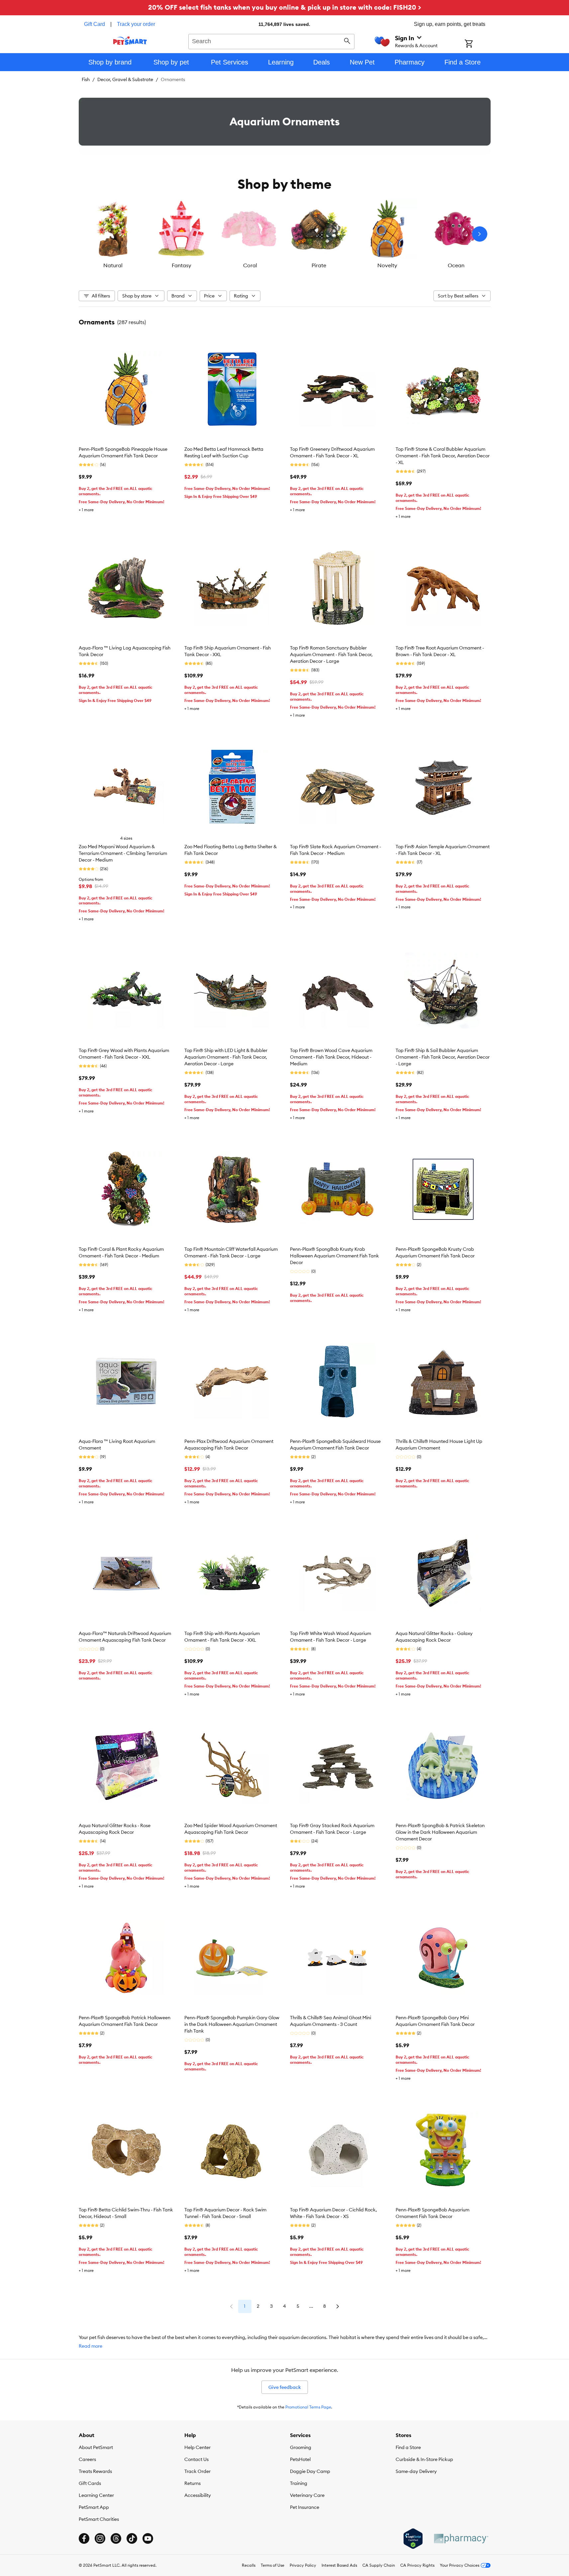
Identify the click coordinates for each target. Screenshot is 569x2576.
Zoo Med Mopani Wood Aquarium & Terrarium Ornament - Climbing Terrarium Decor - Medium (123, 853)
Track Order (197, 2471)
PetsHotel (300, 2459)
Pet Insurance (305, 2507)
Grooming (301, 2447)
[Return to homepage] (130, 41)
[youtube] (148, 2538)
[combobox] (272, 41)
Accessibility (198, 2495)
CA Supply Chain (379, 2565)
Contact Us (196, 2459)
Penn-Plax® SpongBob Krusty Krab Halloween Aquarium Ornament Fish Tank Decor (334, 1256)
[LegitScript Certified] (413, 2539)
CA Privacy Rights (417, 2565)
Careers (87, 2459)
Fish (86, 79)
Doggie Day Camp (310, 2471)
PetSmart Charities (99, 2519)
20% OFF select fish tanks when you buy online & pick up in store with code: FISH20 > (285, 7)
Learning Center (96, 2495)
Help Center (197, 2447)
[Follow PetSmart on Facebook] (84, 2538)
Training (299, 2483)
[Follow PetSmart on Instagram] (100, 2538)
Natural (113, 265)
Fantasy (182, 265)
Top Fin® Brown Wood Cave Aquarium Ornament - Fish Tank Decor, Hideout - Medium (331, 1057)
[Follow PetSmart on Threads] (116, 2538)
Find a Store (408, 2447)
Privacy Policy (303, 2565)
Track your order (136, 24)
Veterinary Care (307, 2495)
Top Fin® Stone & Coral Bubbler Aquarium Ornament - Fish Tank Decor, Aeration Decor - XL (443, 456)
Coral (250, 265)
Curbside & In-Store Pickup (424, 2459)
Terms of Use (273, 2565)
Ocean (456, 265)
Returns (192, 2483)
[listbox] (285, 234)
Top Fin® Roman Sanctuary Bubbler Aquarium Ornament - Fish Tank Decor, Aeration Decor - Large (331, 654)
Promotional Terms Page (308, 2407)
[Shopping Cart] (477, 44)
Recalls (249, 2565)
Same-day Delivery (416, 2471)
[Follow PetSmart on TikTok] (132, 2538)
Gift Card (95, 24)
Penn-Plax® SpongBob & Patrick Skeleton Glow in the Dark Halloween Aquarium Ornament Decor (440, 1832)
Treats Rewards (95, 2471)
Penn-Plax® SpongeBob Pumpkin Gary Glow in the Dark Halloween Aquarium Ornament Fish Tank (232, 2024)
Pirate (319, 265)
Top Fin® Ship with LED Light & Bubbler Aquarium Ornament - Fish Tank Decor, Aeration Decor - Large (226, 1057)
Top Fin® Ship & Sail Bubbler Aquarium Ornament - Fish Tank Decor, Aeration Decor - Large (443, 1057)
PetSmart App (94, 2507)
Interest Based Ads (339, 2565)
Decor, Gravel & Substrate (125, 79)
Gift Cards (90, 2483)
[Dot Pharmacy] (461, 2539)
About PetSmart (96, 2447)
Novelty (387, 265)
